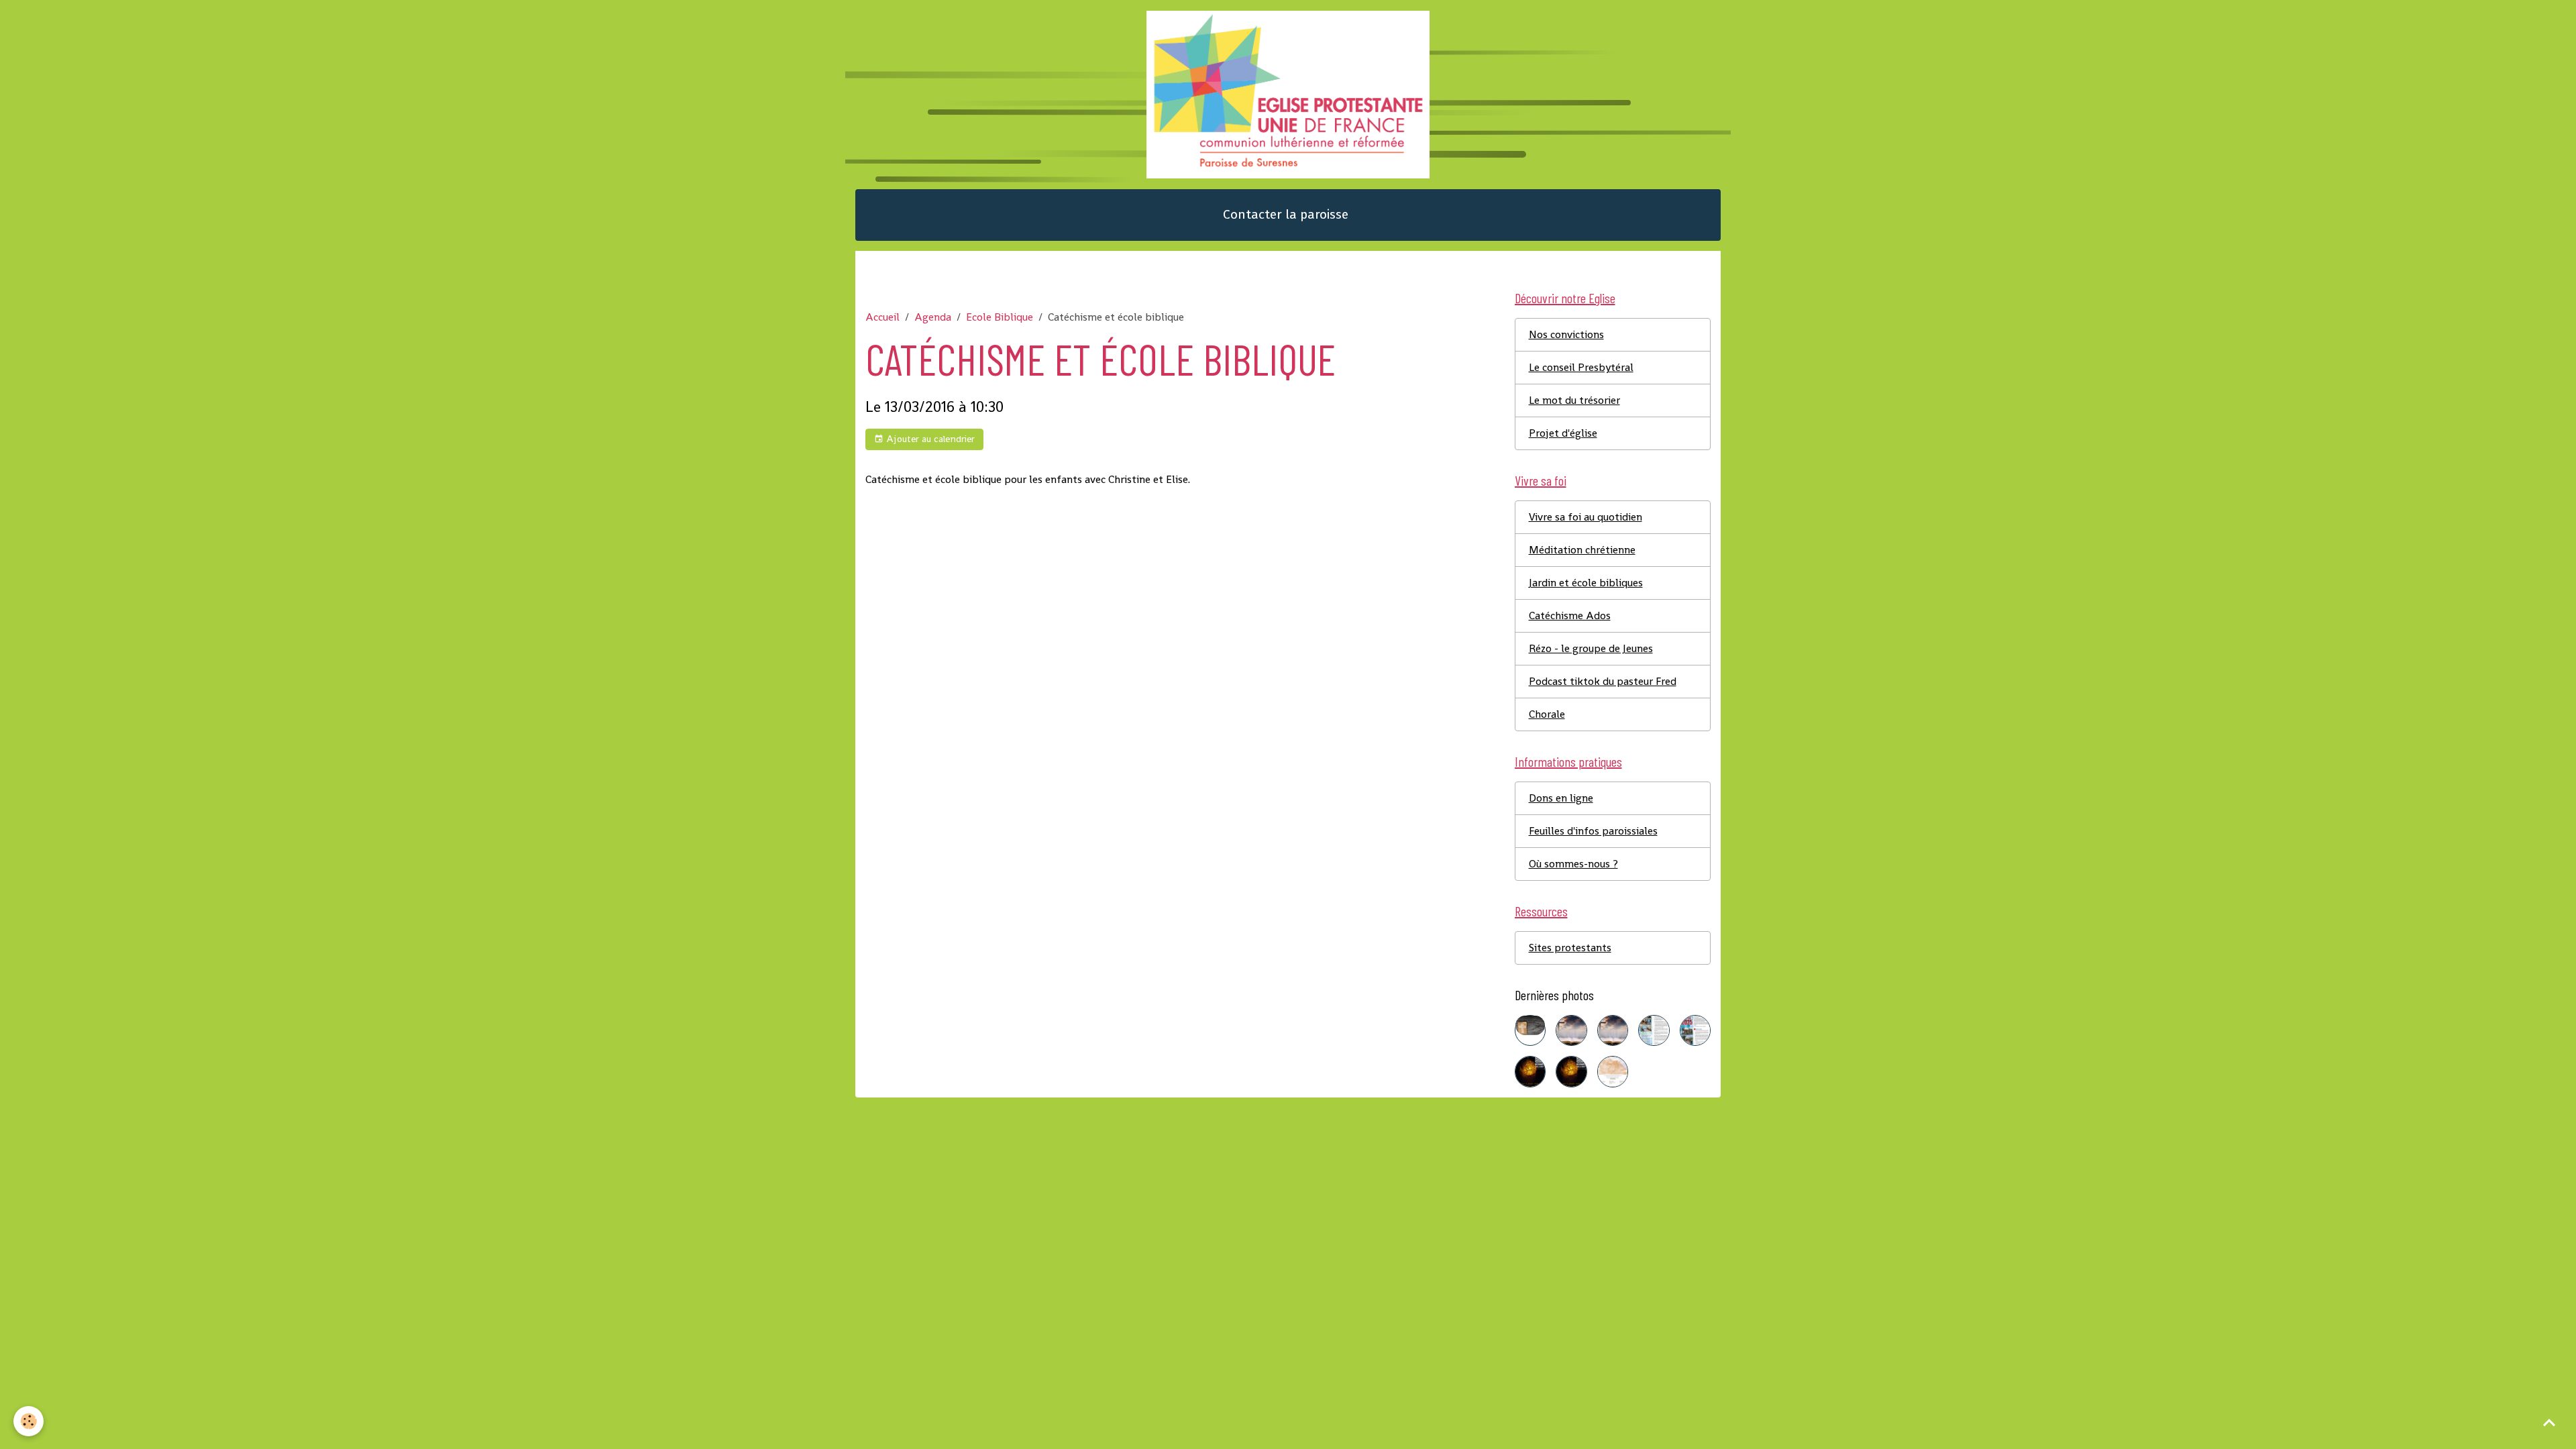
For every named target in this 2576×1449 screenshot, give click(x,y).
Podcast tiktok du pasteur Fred (1603, 681)
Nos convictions (1566, 334)
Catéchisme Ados (1570, 615)
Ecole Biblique (1000, 317)
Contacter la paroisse (1286, 214)
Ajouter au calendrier (929, 439)
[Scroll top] (2549, 1422)
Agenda (933, 317)
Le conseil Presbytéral (1581, 367)
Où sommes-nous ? (1573, 864)
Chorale (1547, 714)
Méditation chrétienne (1582, 550)
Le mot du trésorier (1574, 400)
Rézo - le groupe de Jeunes (1591, 648)
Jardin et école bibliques (1586, 583)
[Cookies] (29, 1421)
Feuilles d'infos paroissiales (1593, 831)
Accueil (882, 317)
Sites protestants (1570, 948)
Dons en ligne (1561, 798)
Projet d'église (1563, 433)
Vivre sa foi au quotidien (1586, 517)
